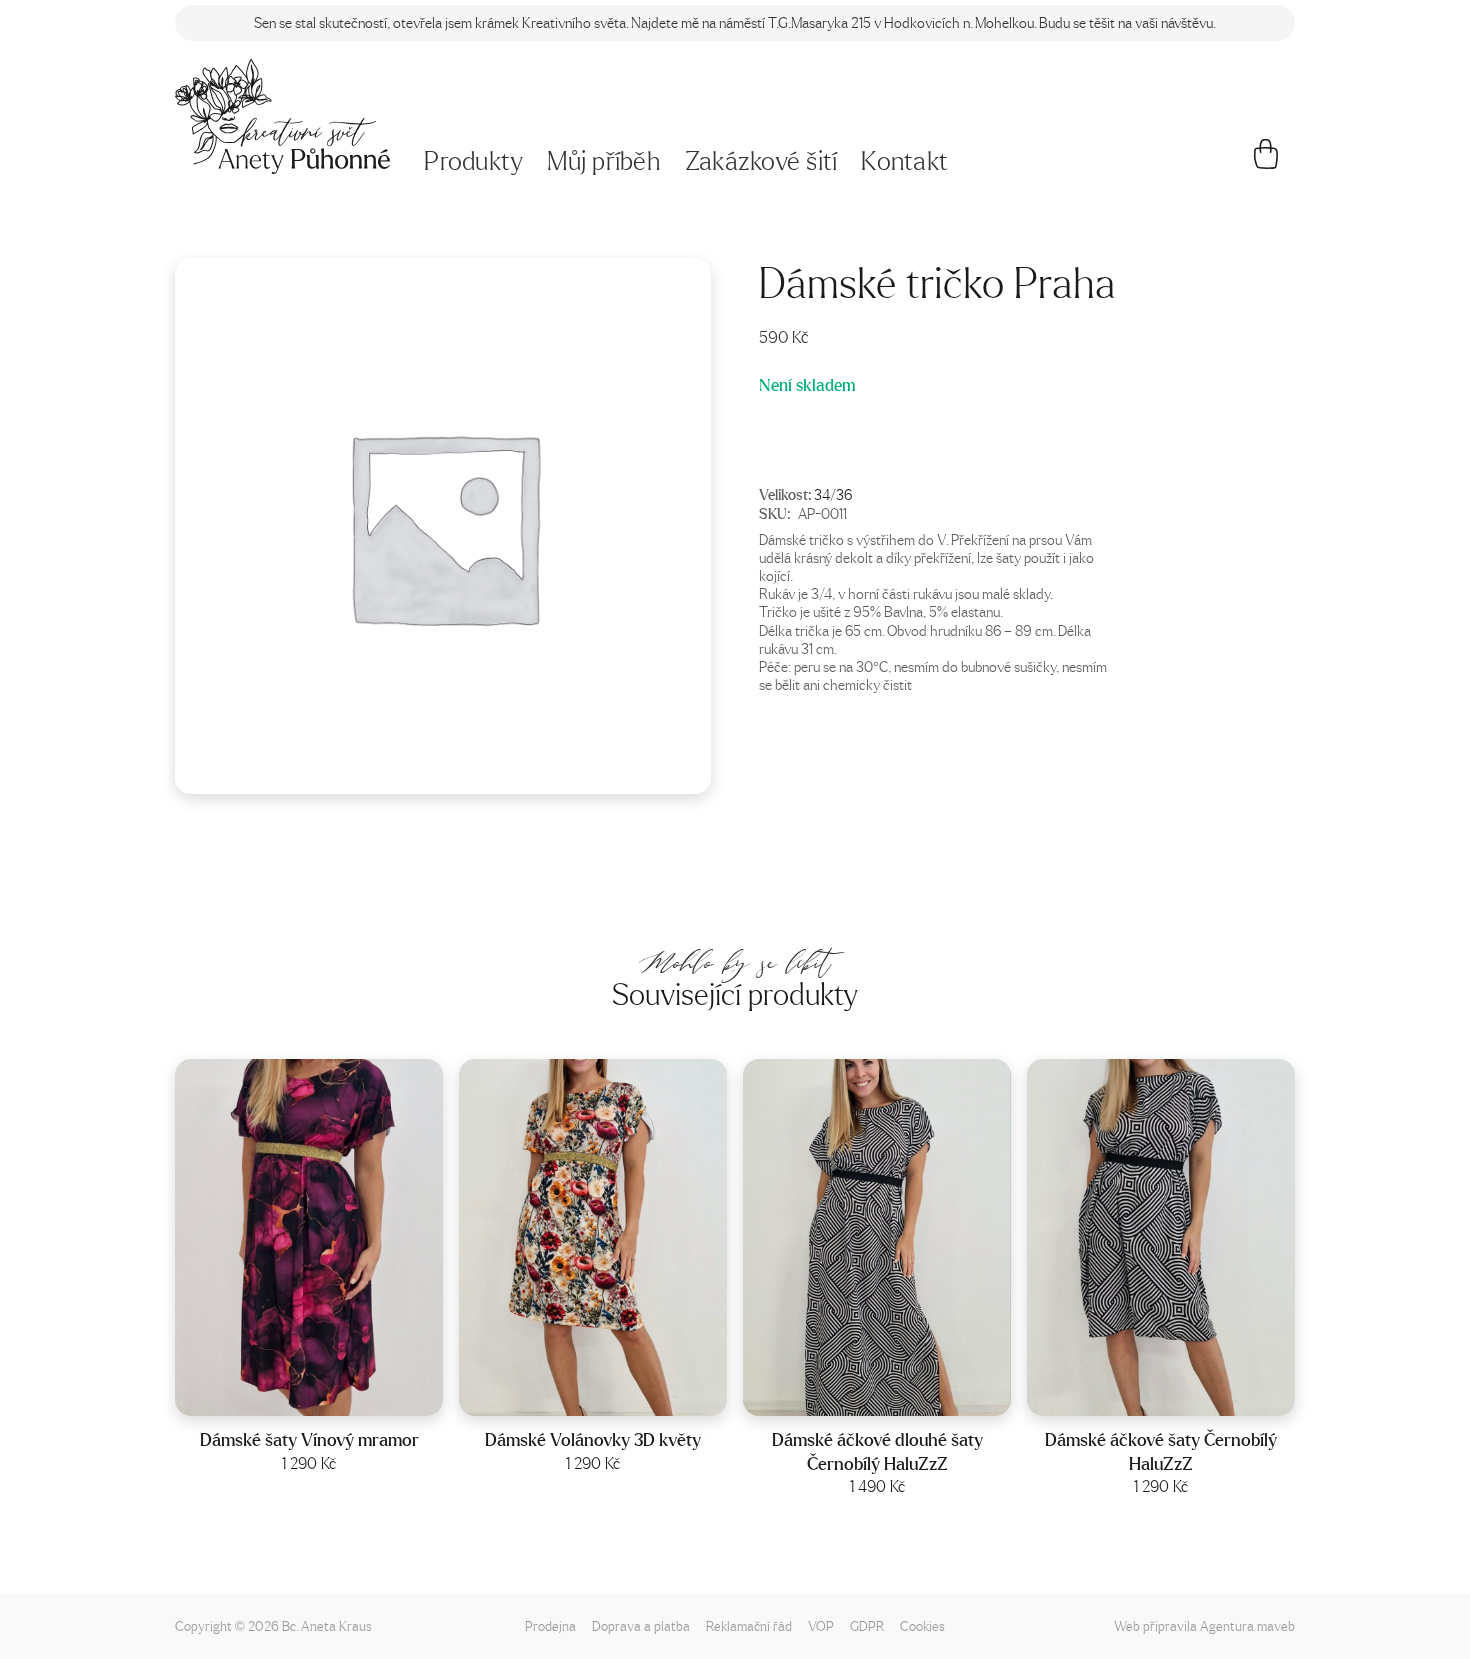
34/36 (833, 494)
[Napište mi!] (282, 116)
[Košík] (1266, 162)
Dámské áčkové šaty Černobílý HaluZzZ (1161, 1451)
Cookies (922, 1625)
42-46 (335, 1394)
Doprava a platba (641, 1625)
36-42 (903, 1394)
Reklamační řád (749, 1625)
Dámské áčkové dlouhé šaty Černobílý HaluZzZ (877, 1451)
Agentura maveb (1247, 1625)
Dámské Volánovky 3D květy (593, 1439)
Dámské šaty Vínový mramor (309, 1439)
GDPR (867, 1625)
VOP (821, 1625)
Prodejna (550, 1625)
